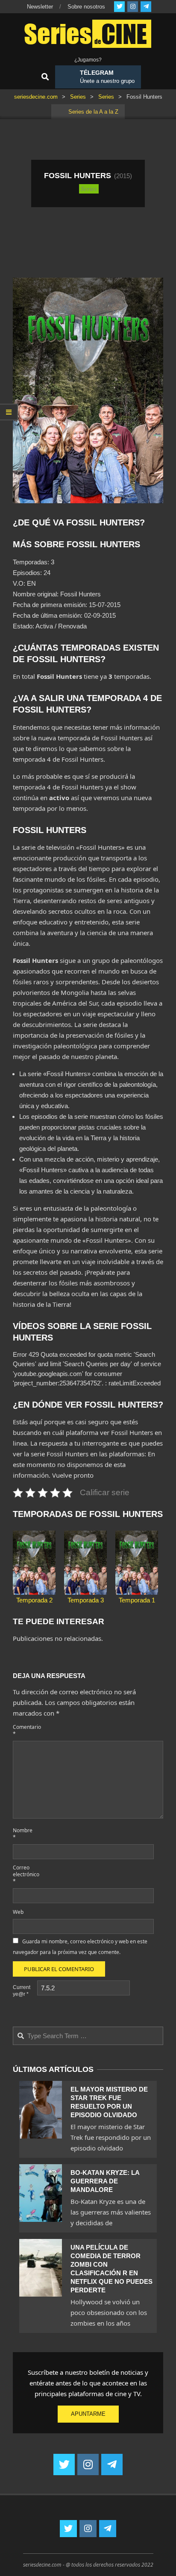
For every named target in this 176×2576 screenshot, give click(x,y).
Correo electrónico (24, 1874)
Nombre (23, 1834)
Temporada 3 (86, 1600)
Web (18, 1912)
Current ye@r (22, 1991)
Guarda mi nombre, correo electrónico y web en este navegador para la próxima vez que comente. (80, 1947)
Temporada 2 (34, 1600)
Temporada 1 (137, 1600)
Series (89, 188)
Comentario (24, 1730)
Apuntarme (88, 2414)
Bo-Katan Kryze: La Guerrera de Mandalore (105, 2181)
